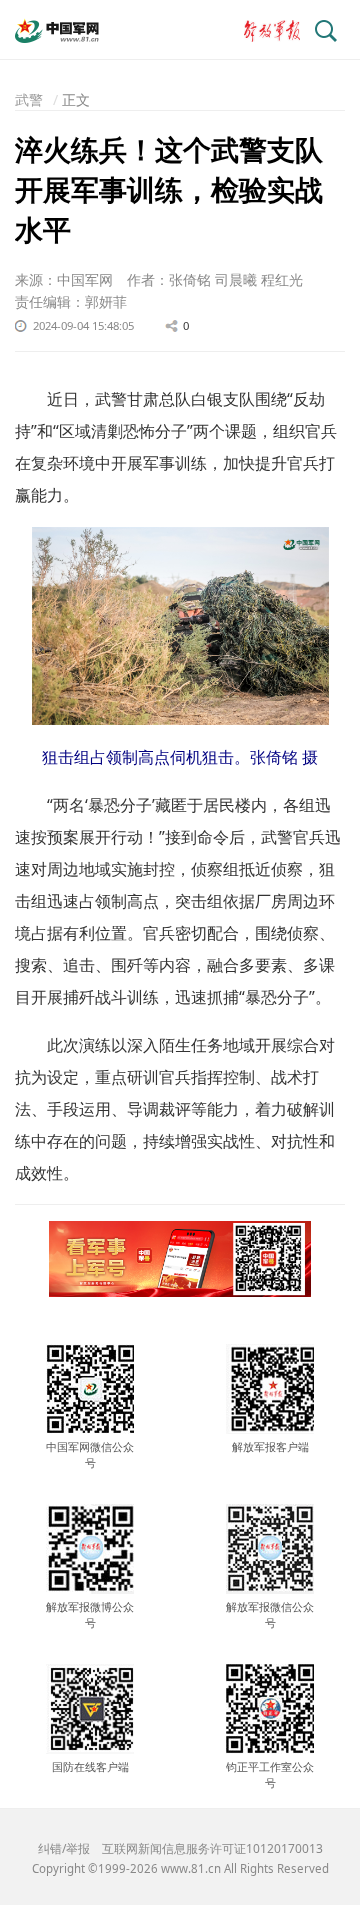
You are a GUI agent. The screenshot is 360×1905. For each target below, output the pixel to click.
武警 (29, 99)
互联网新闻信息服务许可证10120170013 (212, 1848)
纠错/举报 (64, 1848)
